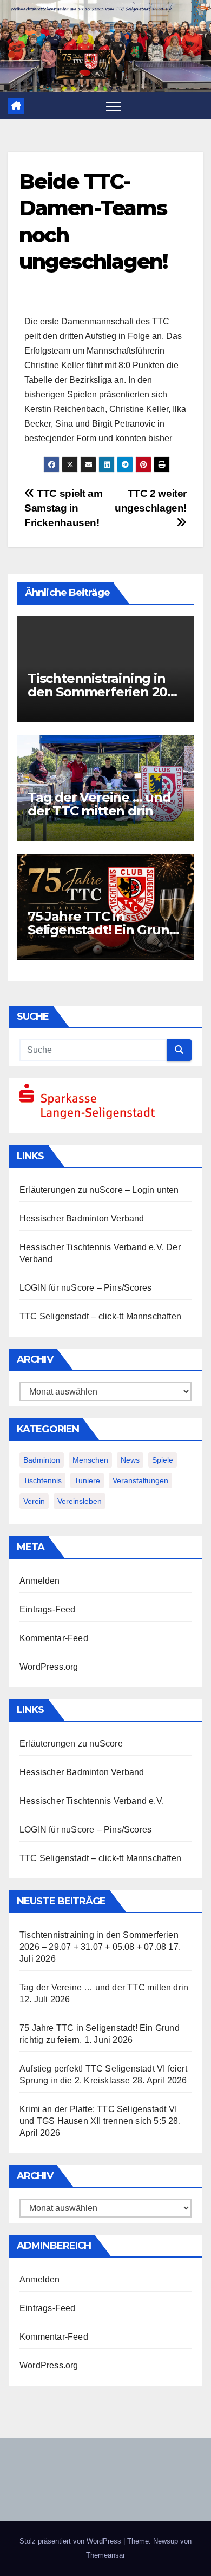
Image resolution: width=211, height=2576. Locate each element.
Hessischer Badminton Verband (82, 1219)
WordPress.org (49, 1667)
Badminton (42, 1460)
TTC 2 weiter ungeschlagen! (151, 501)
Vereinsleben (80, 1501)
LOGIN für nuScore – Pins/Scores (85, 1288)
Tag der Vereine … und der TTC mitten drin (99, 804)
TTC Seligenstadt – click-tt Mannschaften (100, 1316)
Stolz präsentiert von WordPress (71, 2541)
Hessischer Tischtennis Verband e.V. (92, 1247)
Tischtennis (42, 1480)
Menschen (90, 1460)
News (130, 1460)
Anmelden (40, 1581)
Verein (34, 1501)
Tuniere (87, 1480)
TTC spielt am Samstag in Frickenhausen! (63, 508)
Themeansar (105, 2555)
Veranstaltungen (140, 1480)
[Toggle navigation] (114, 106)
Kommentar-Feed (54, 1638)
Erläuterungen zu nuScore (71, 1190)
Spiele (163, 1460)
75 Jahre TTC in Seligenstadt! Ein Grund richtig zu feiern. (103, 930)
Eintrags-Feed (48, 1609)
